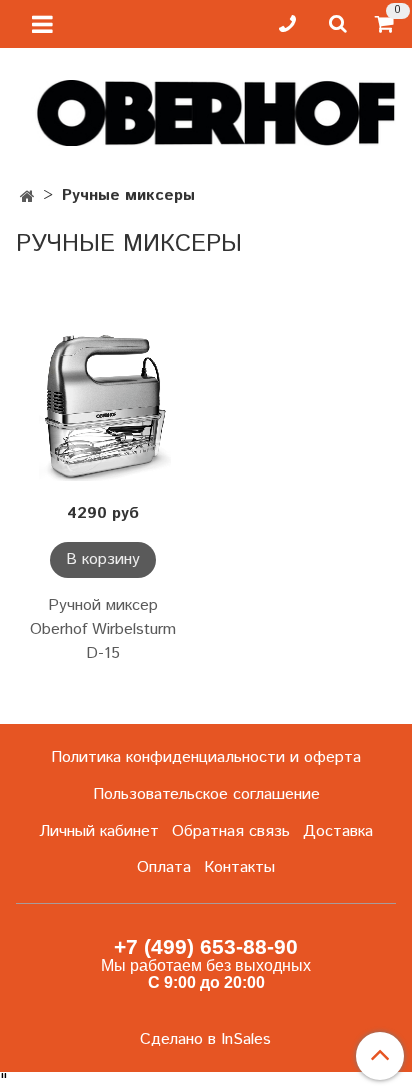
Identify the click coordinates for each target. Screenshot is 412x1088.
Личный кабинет (99, 831)
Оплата (164, 867)
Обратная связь (231, 831)
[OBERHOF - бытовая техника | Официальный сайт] (206, 108)
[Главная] (27, 197)
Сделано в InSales (205, 1040)
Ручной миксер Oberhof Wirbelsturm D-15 (103, 629)
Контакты (239, 867)
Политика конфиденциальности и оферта (206, 757)
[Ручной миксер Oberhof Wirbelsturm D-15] (103, 407)
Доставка (338, 831)
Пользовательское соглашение (206, 794)
